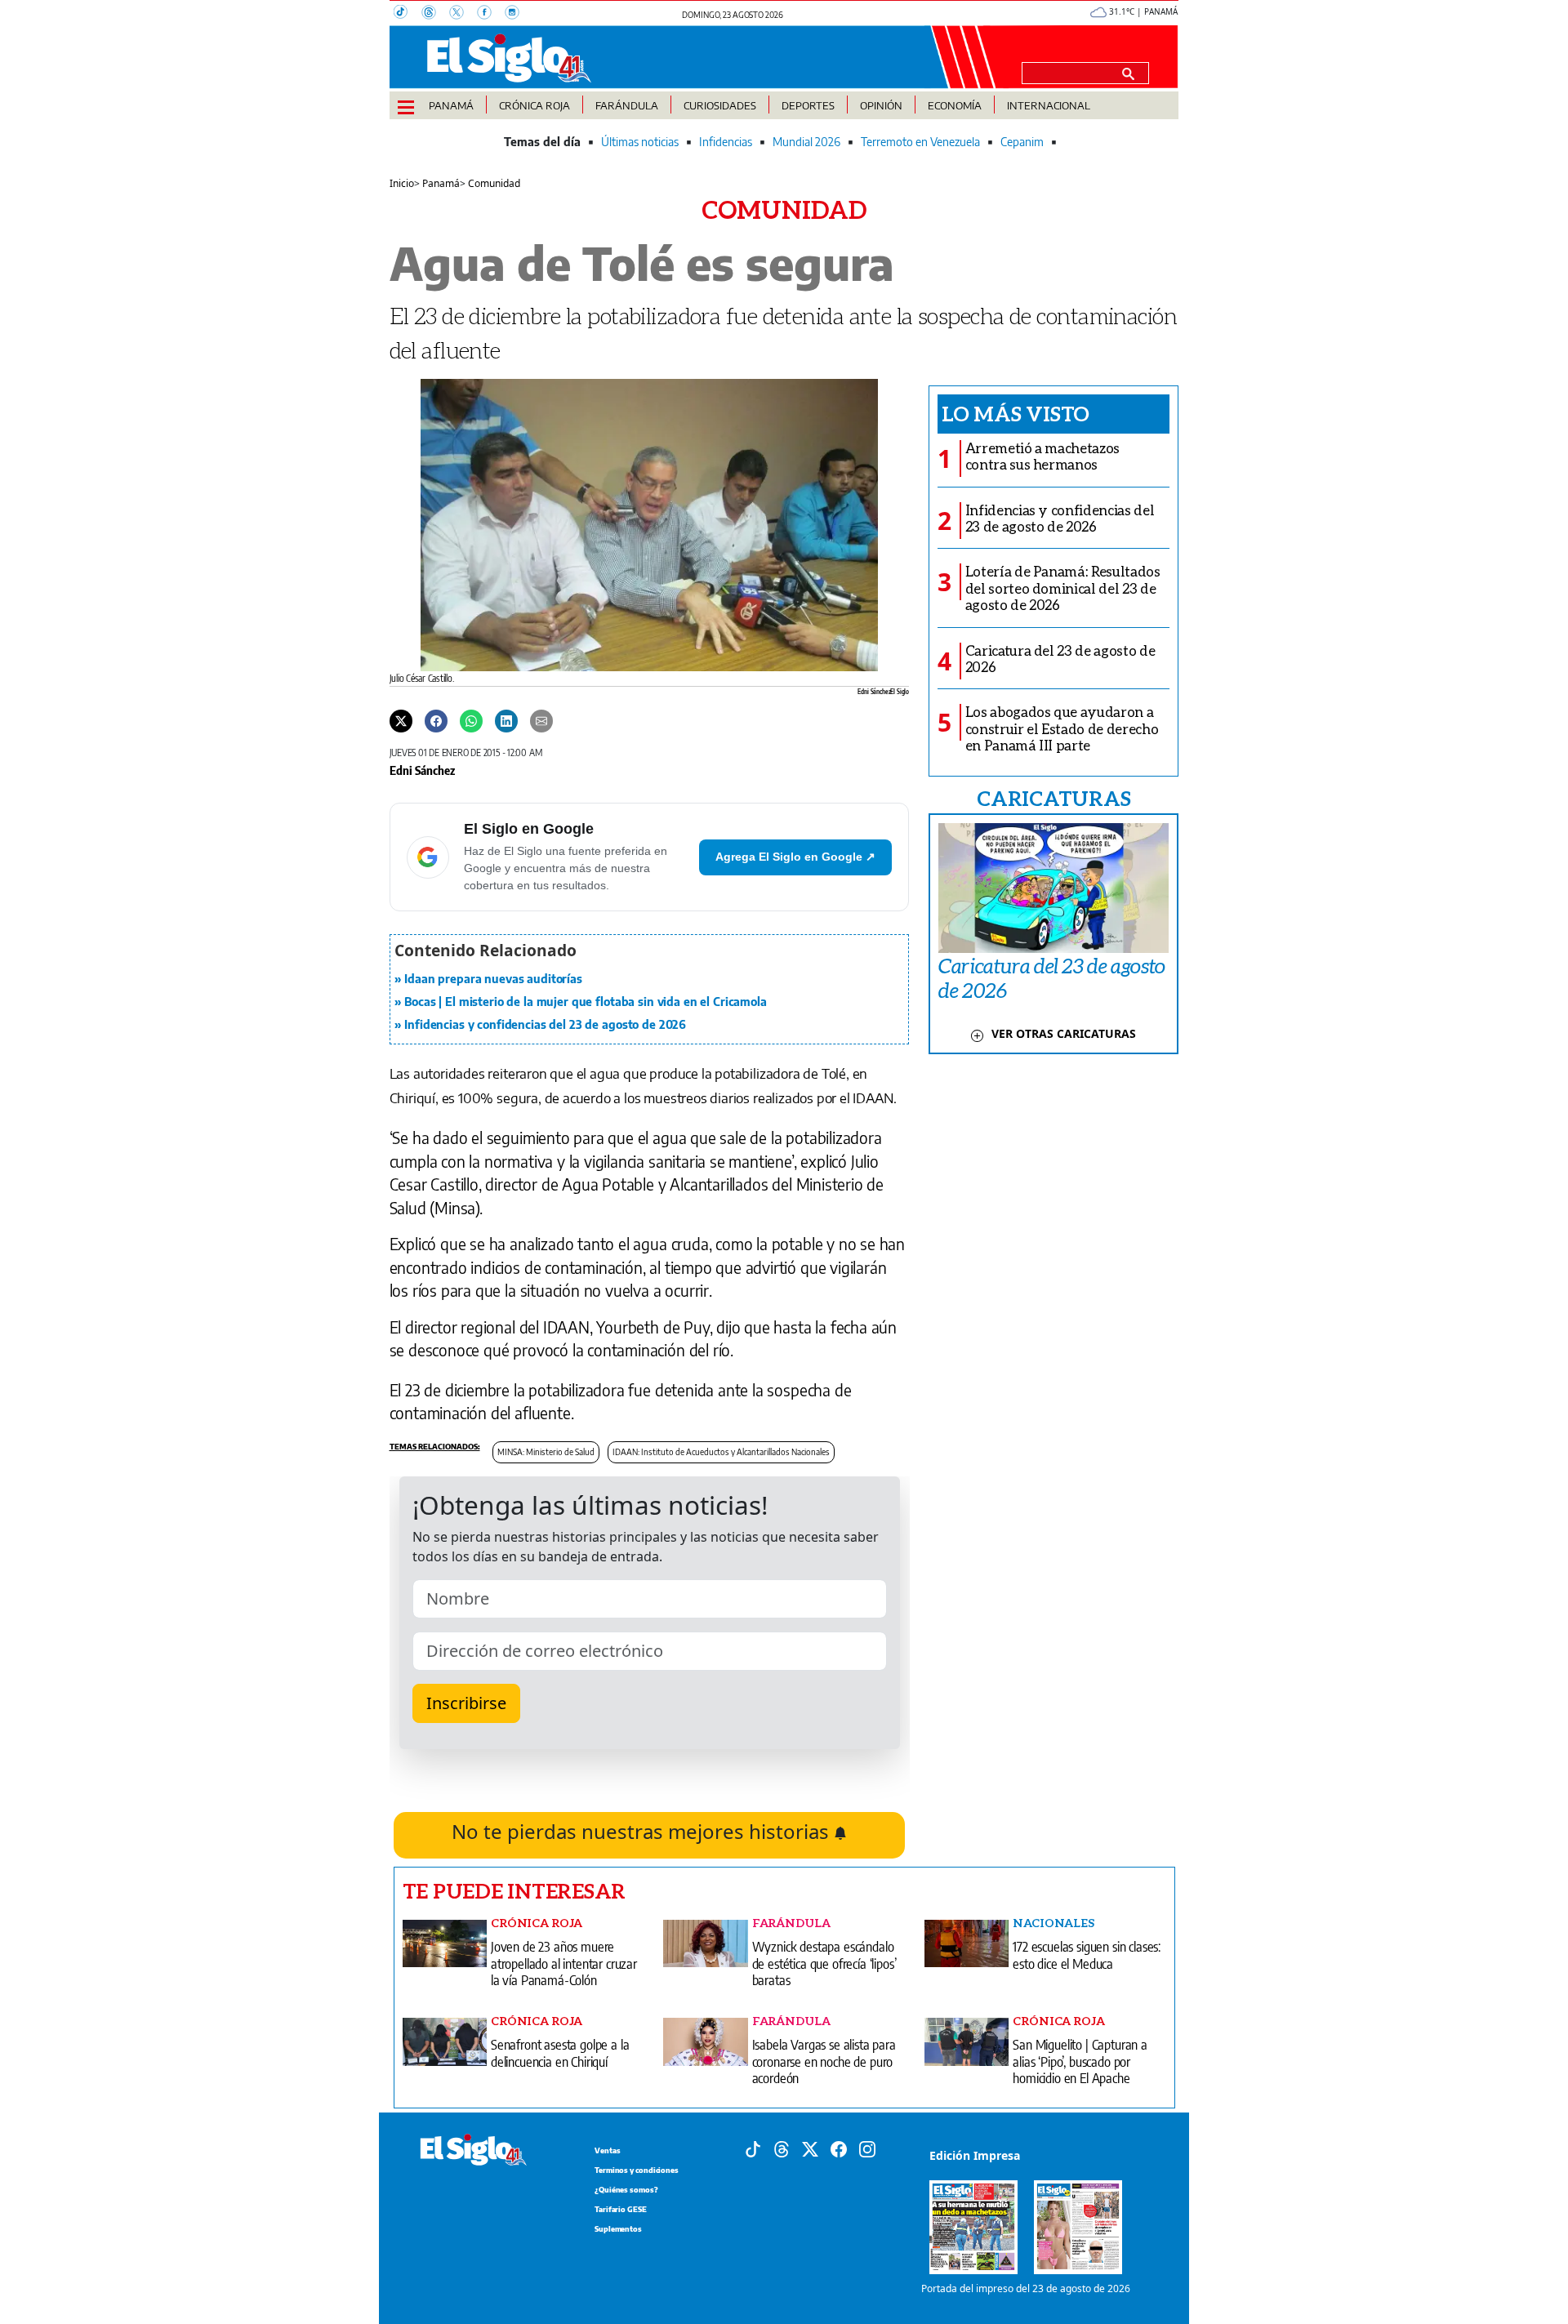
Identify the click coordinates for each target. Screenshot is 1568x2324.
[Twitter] (401, 720)
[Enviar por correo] (541, 720)
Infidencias (726, 142)
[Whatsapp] (471, 720)
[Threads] (435, 14)
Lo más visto (1016, 413)
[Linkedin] (506, 720)
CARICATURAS (1053, 798)
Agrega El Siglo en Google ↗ (795, 857)
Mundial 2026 (806, 142)
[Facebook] (491, 14)
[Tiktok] (753, 2148)
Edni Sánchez (422, 770)
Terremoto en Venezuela (920, 142)
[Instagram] (517, 14)
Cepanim (1022, 142)
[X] (463, 14)
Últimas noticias (640, 142)
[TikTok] (408, 14)
